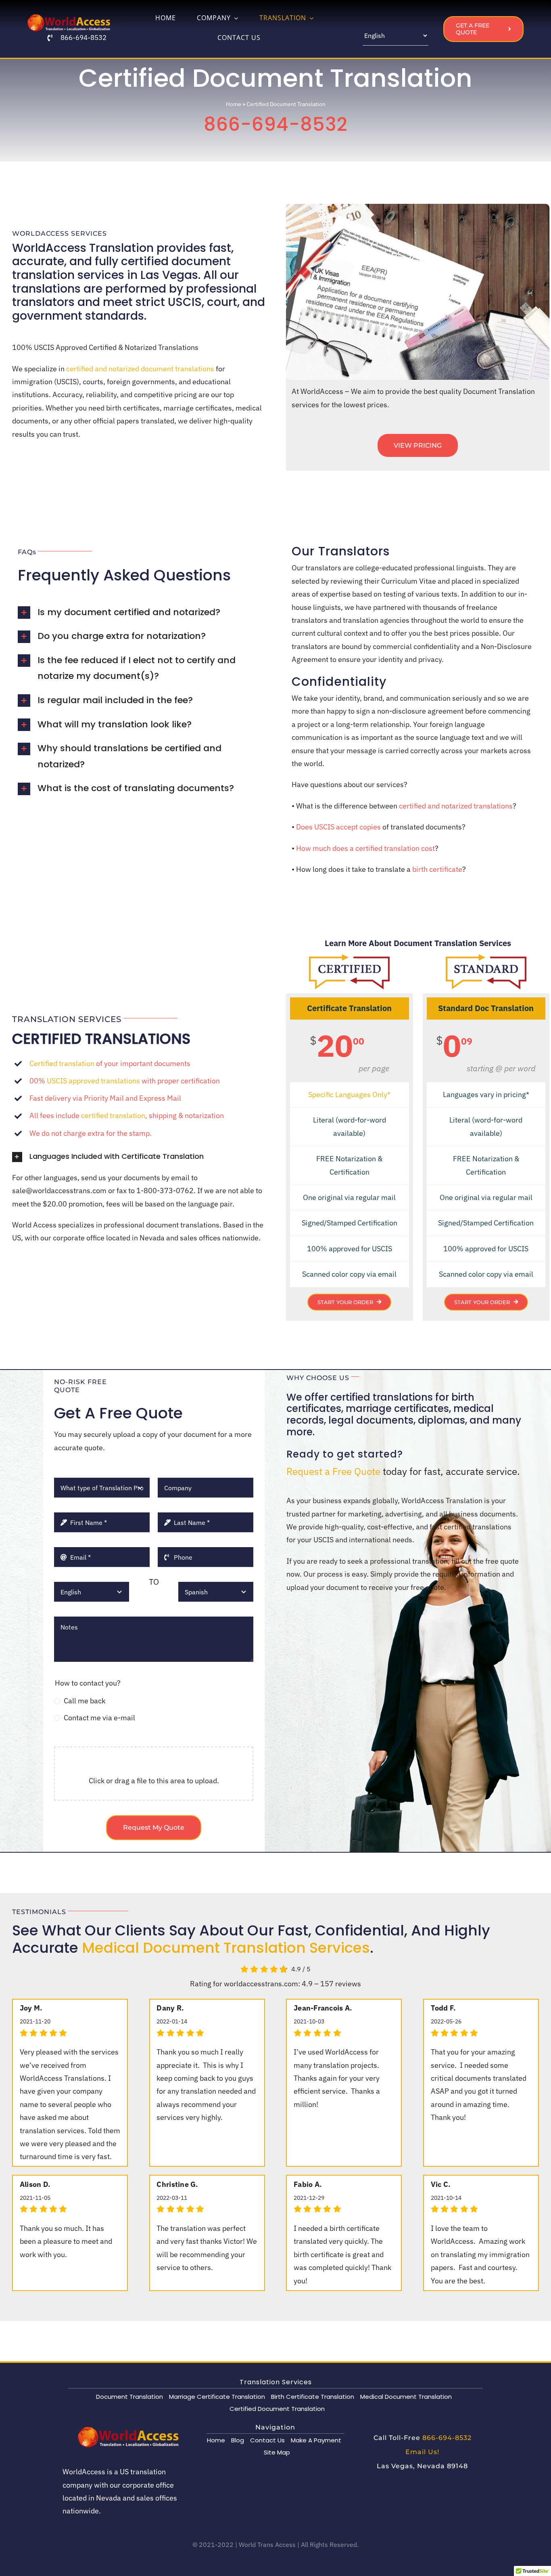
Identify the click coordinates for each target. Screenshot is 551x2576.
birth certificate (437, 869)
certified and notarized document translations (140, 369)
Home (234, 104)
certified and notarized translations (456, 806)
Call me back (85, 1701)
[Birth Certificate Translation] (69, 17)
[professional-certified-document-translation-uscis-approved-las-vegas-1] (349, 958)
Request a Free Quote (333, 1471)
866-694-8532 (83, 38)
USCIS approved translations (93, 1081)
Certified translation (62, 1063)
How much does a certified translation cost (365, 848)
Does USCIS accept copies (338, 827)
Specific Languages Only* (349, 1094)
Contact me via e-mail (99, 1718)
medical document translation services (226, 1948)
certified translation (113, 1115)
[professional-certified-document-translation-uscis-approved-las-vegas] (486, 958)
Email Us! (422, 2452)
